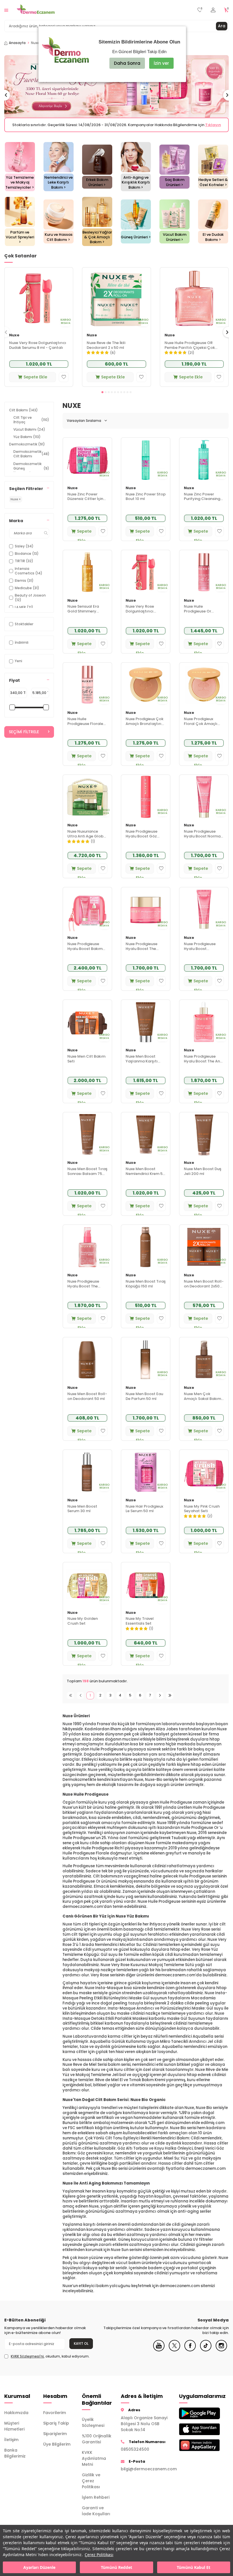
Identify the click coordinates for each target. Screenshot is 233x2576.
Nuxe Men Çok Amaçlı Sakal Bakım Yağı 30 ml (202, 1401)
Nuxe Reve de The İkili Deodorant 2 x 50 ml (106, 350)
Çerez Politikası (99, 2555)
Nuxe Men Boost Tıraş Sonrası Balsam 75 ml (87, 1176)
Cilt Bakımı (23, 415)
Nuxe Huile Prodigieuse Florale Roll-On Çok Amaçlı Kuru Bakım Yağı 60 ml (86, 726)
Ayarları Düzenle (39, 2567)
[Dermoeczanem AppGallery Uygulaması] (194, 2450)
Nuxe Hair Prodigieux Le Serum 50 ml (144, 1514)
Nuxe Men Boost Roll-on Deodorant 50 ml (87, 1401)
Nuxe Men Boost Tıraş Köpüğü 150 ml (146, 1289)
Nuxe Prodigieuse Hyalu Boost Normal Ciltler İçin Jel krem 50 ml (203, 839)
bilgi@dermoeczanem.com (146, 2474)
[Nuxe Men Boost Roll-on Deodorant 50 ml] (87, 1364)
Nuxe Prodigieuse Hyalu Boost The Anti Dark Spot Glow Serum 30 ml (203, 1064)
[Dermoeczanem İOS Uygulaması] (194, 2434)
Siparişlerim (55, 2439)
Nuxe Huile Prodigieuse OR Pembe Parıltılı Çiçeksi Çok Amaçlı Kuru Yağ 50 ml (190, 350)
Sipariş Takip (56, 2428)
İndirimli (22, 647)
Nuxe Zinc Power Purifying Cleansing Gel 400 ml (202, 502)
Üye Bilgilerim (57, 2449)
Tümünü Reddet (116, 2567)
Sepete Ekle (35, 382)
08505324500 (135, 2454)
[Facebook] (190, 2355)
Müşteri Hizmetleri (14, 2431)
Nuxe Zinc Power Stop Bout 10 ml (146, 502)
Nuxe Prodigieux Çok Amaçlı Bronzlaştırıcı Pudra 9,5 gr (145, 726)
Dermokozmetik (27, 449)
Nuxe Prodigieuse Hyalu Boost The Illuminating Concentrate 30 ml (85, 1289)
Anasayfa (17, 43)
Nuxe (14, 340)
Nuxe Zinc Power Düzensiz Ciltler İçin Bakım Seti (85, 502)
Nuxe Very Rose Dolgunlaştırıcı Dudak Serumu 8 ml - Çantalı (38, 350)
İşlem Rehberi (96, 2502)
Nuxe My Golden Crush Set (83, 1626)
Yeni (18, 666)
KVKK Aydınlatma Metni (94, 2463)
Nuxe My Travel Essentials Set (140, 1626)
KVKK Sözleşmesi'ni (27, 2361)
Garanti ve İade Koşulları (96, 2516)
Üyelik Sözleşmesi (93, 2427)
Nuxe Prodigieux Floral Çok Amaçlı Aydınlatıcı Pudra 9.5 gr (203, 726)
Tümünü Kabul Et (194, 2567)
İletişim (11, 2444)
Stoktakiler (24, 629)
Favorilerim (55, 2417)
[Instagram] (221, 2355)
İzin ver (161, 63)
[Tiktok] (206, 2355)
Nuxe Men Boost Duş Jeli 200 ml (203, 1176)
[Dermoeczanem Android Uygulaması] (194, 2418)
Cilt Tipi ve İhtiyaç (31, 425)
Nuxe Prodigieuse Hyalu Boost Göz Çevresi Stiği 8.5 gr (143, 839)
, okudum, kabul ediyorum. (50, 2361)
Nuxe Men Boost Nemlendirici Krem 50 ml (145, 1176)
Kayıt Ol (81, 2348)
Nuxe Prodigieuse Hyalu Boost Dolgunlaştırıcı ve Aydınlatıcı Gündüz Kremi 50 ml (202, 951)
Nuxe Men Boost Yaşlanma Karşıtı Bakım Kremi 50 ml (143, 1064)
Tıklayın (167, 130)
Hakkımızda (16, 2417)
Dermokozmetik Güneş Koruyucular (31, 473)
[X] (174, 2355)
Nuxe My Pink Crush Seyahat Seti (202, 1514)
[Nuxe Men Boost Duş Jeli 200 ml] (204, 1139)
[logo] (36, 10)
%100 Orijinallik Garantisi (97, 2444)
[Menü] (6, 10)
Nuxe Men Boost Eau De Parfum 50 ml (144, 1401)
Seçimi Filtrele (24, 737)
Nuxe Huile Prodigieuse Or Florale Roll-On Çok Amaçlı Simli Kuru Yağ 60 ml (202, 614)
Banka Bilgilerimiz (15, 2458)
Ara (222, 26)
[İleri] (160, 1700)
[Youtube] (159, 2355)
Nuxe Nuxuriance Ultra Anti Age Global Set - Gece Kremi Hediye (87, 839)
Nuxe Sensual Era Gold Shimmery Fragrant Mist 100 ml (87, 614)
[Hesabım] (213, 10)
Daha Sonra (127, 63)
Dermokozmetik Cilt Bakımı (31, 459)
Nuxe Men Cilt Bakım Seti (86, 1064)
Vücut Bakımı (29, 434)
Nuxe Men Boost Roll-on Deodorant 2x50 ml (204, 1289)
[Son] (170, 1700)
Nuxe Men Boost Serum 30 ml (82, 1514)
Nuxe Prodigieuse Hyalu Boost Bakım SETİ (85, 951)
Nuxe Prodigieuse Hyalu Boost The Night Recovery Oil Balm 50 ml (143, 951)
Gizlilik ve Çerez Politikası (91, 2486)
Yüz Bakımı (27, 442)
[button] (102, 397)
